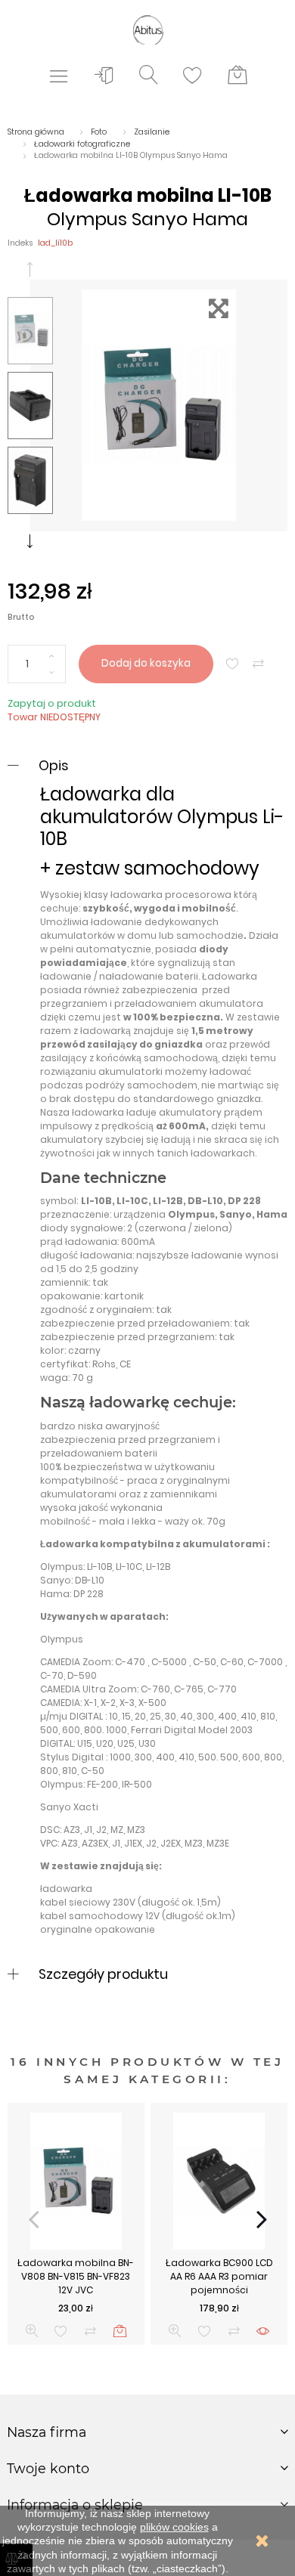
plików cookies (174, 2527)
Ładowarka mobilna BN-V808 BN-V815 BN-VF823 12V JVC (76, 2276)
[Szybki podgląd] (32, 2331)
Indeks (20, 243)
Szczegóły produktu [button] (103, 1974)
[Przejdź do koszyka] (238, 76)
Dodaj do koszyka (146, 663)
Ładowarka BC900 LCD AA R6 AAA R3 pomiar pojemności (219, 2276)
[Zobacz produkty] (263, 2331)
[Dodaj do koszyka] (120, 2331)
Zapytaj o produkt (52, 703)
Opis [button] (53, 765)
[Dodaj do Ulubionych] (233, 664)
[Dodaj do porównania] (258, 664)
